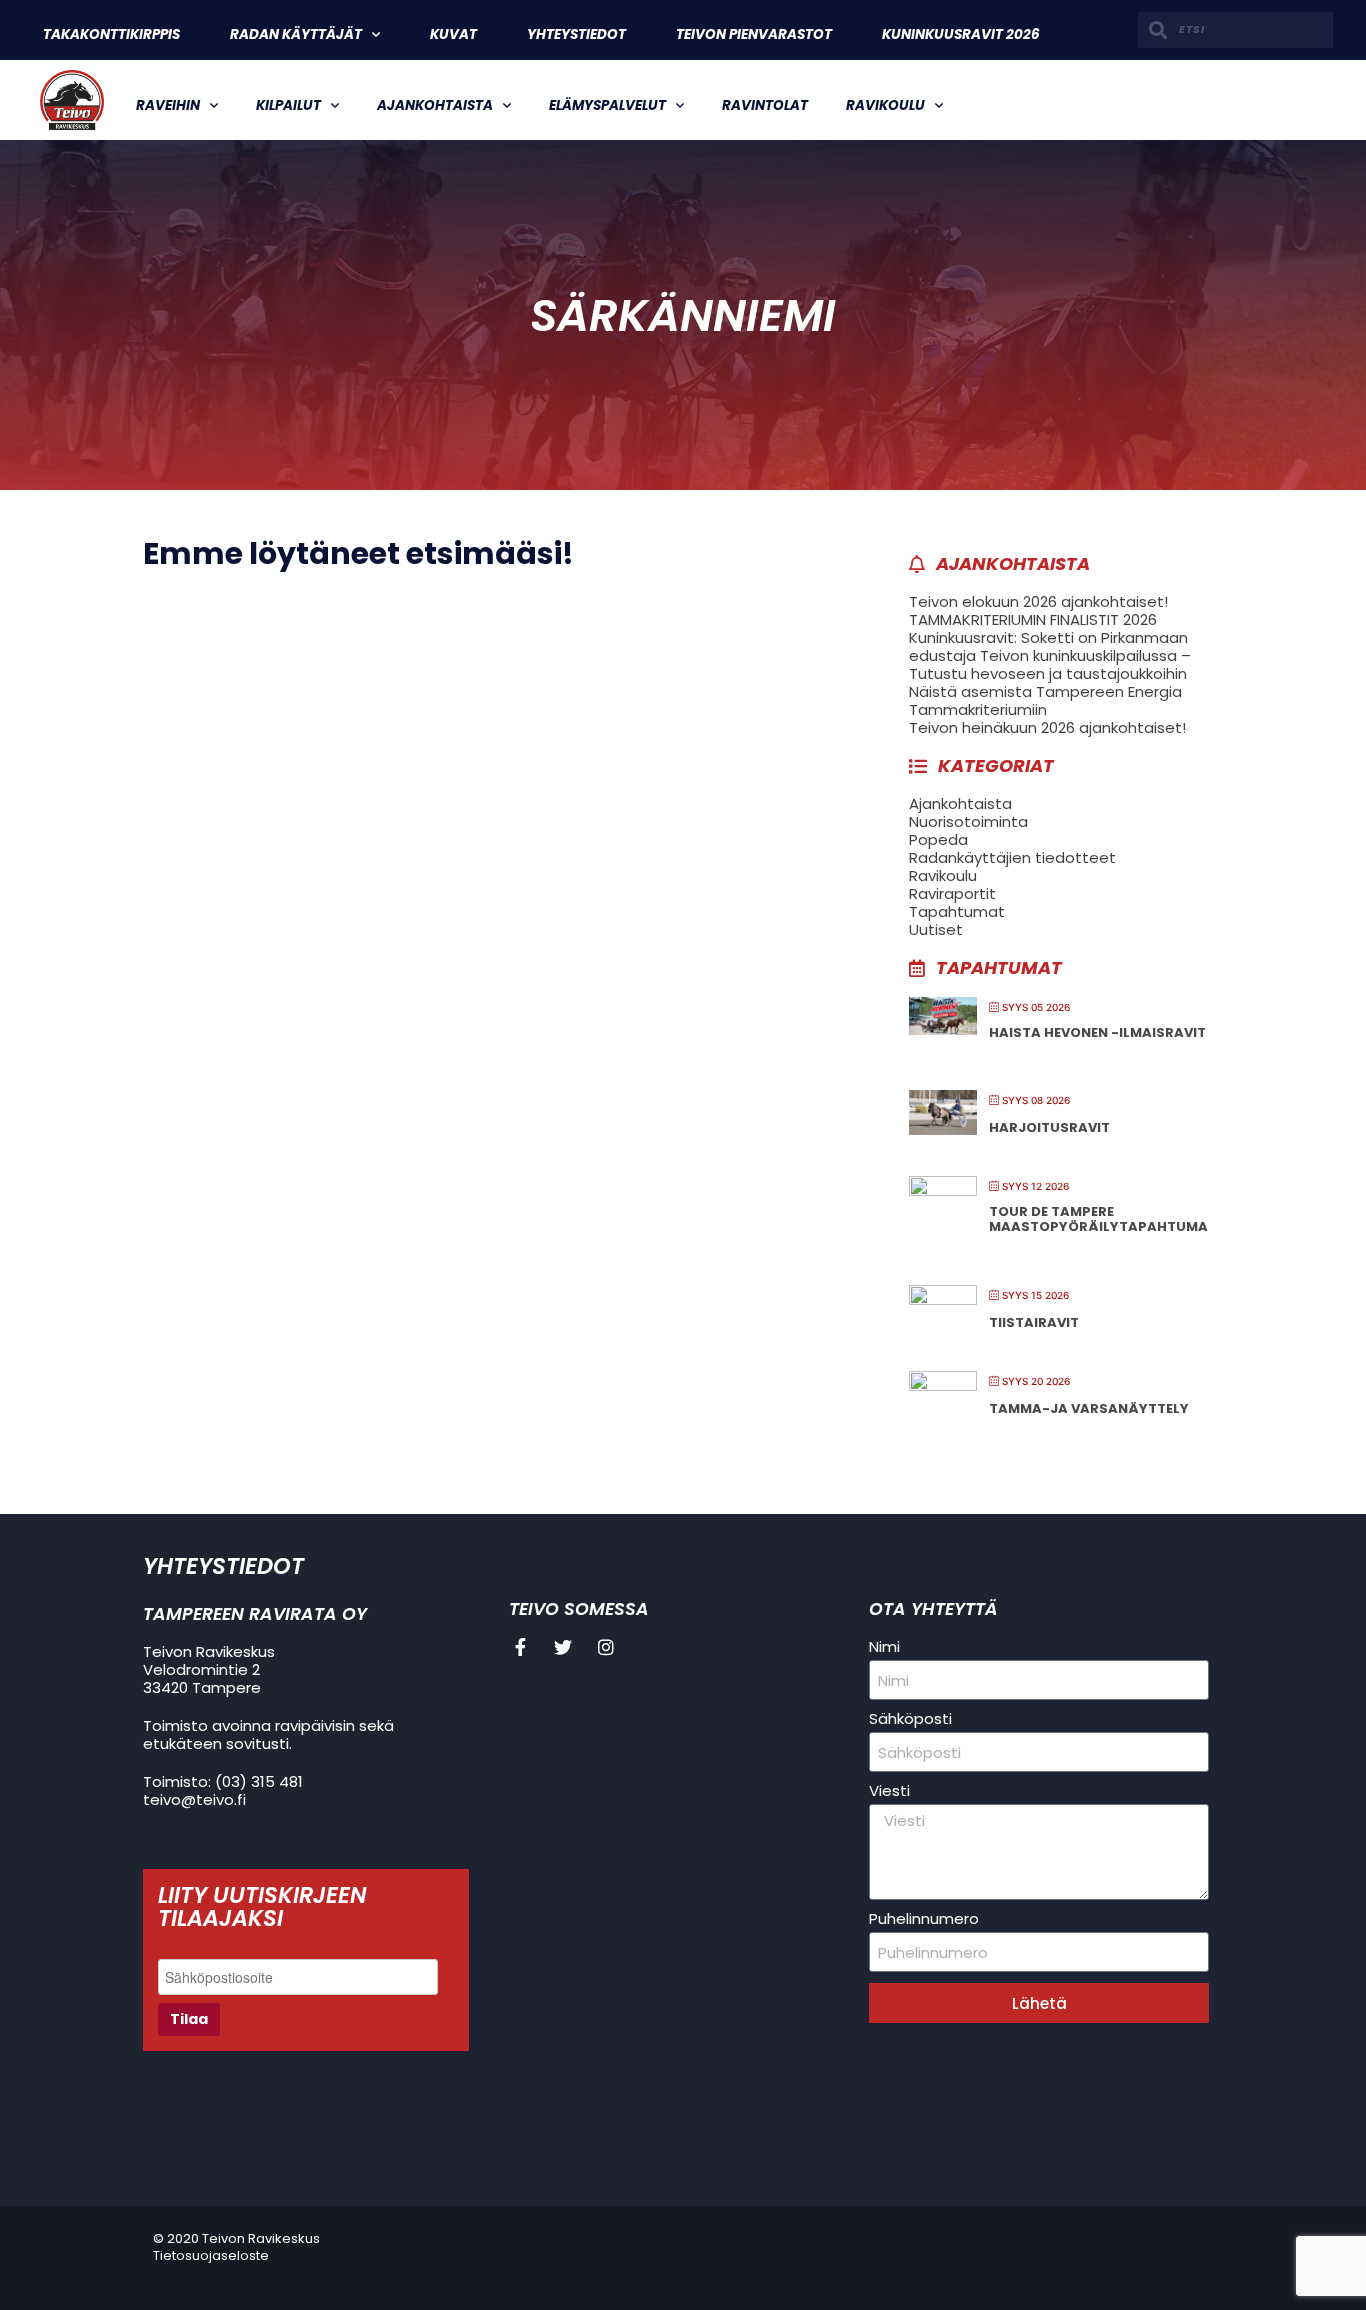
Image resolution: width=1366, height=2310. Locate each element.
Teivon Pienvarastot (754, 34)
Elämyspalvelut (607, 105)
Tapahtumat (957, 911)
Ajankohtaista (435, 105)
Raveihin (168, 105)
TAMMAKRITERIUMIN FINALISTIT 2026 (1033, 619)
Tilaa (189, 2019)
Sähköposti (910, 1719)
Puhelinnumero (924, 1919)
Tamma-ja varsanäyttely (1089, 1408)
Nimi (884, 1647)
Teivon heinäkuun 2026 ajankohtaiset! (1047, 727)
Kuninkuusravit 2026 (961, 34)
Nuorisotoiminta (968, 821)
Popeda (938, 839)
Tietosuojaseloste (211, 2255)
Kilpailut (288, 105)
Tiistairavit (1034, 1322)
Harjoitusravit (1049, 1127)
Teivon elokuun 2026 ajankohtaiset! (1038, 601)
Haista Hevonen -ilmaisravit (1097, 1032)
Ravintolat (765, 105)
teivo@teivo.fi (194, 1799)
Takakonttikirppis (111, 34)
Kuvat (453, 34)
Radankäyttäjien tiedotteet (1012, 857)
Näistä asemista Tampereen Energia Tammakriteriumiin (1045, 700)
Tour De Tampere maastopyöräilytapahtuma (1098, 1219)
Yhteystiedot (576, 34)
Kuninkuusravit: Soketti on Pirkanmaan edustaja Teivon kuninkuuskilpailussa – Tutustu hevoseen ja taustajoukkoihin (1050, 655)
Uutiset (936, 929)
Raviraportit (952, 893)
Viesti (889, 1791)
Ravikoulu (885, 105)
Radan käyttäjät (296, 34)
